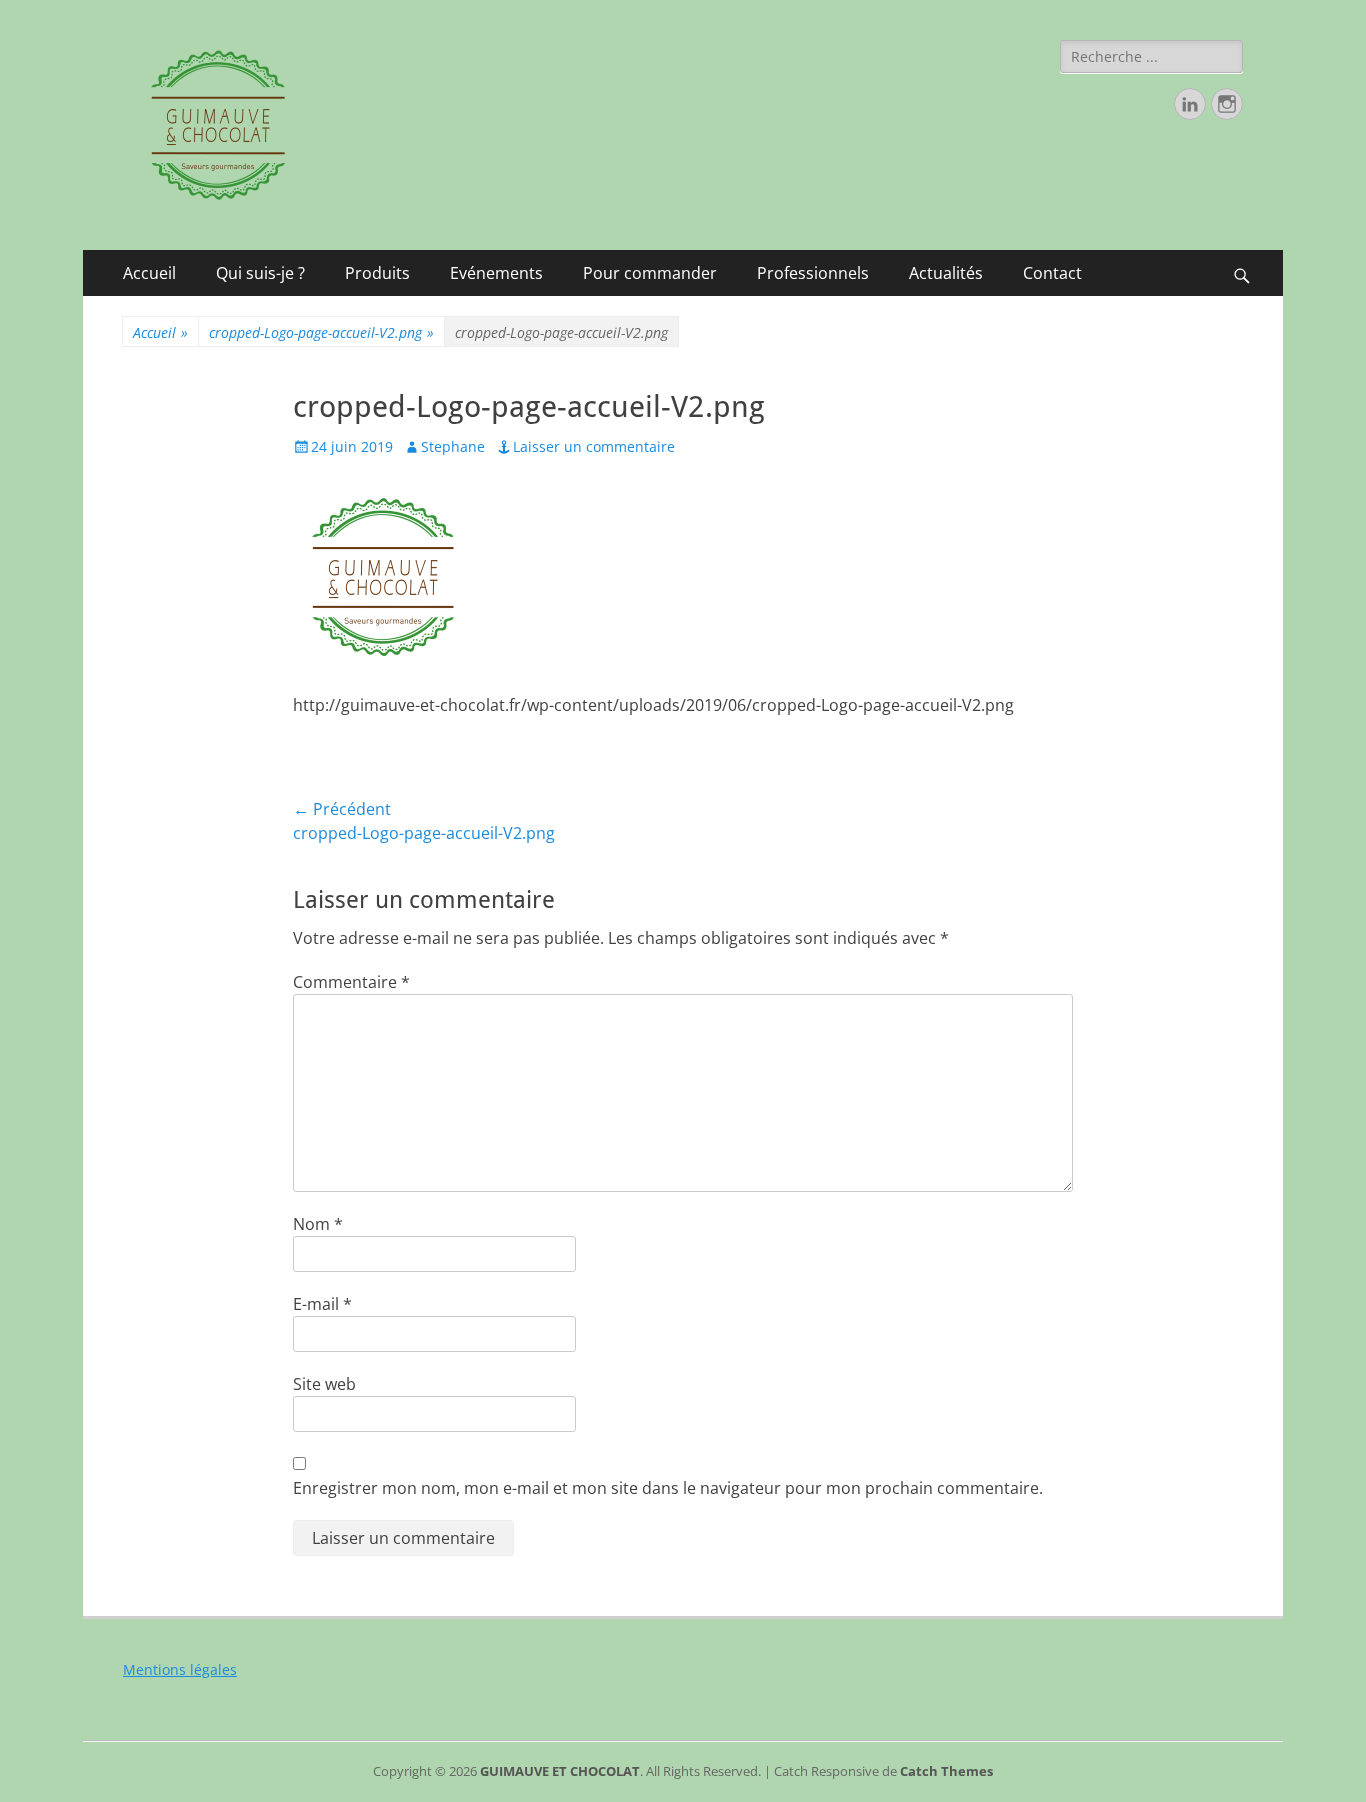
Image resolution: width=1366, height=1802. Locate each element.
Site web (324, 1384)
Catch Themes (946, 1771)
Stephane (453, 446)
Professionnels (813, 273)
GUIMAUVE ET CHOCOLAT (560, 1771)
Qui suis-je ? (260, 273)
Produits (377, 273)
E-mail (322, 1304)
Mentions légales (180, 1669)
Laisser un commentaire (594, 446)
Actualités (946, 273)
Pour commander (650, 273)
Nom (318, 1224)
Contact (1052, 273)
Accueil (149, 273)
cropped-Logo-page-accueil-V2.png (321, 332)
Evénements (496, 273)
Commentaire (351, 982)
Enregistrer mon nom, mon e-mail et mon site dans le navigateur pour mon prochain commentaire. (668, 1488)
